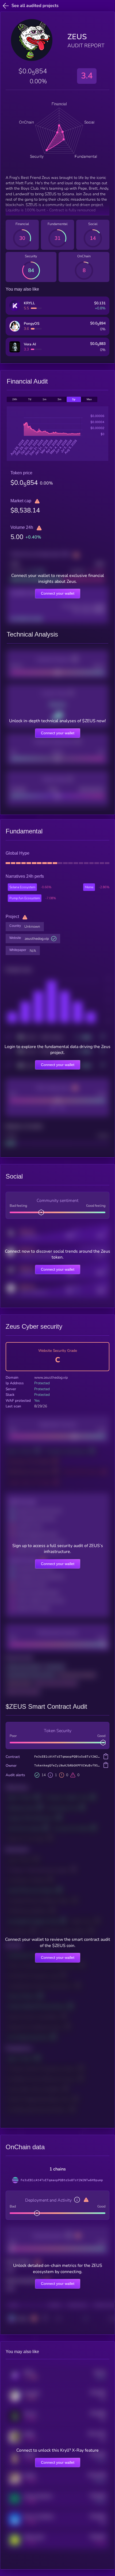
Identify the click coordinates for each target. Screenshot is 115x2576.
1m (44, 399)
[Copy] (106, 1757)
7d (30, 399)
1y (74, 399)
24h (15, 399)
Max (89, 399)
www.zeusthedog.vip (51, 1377)
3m (59, 399)
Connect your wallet (58, 593)
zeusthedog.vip (37, 939)
